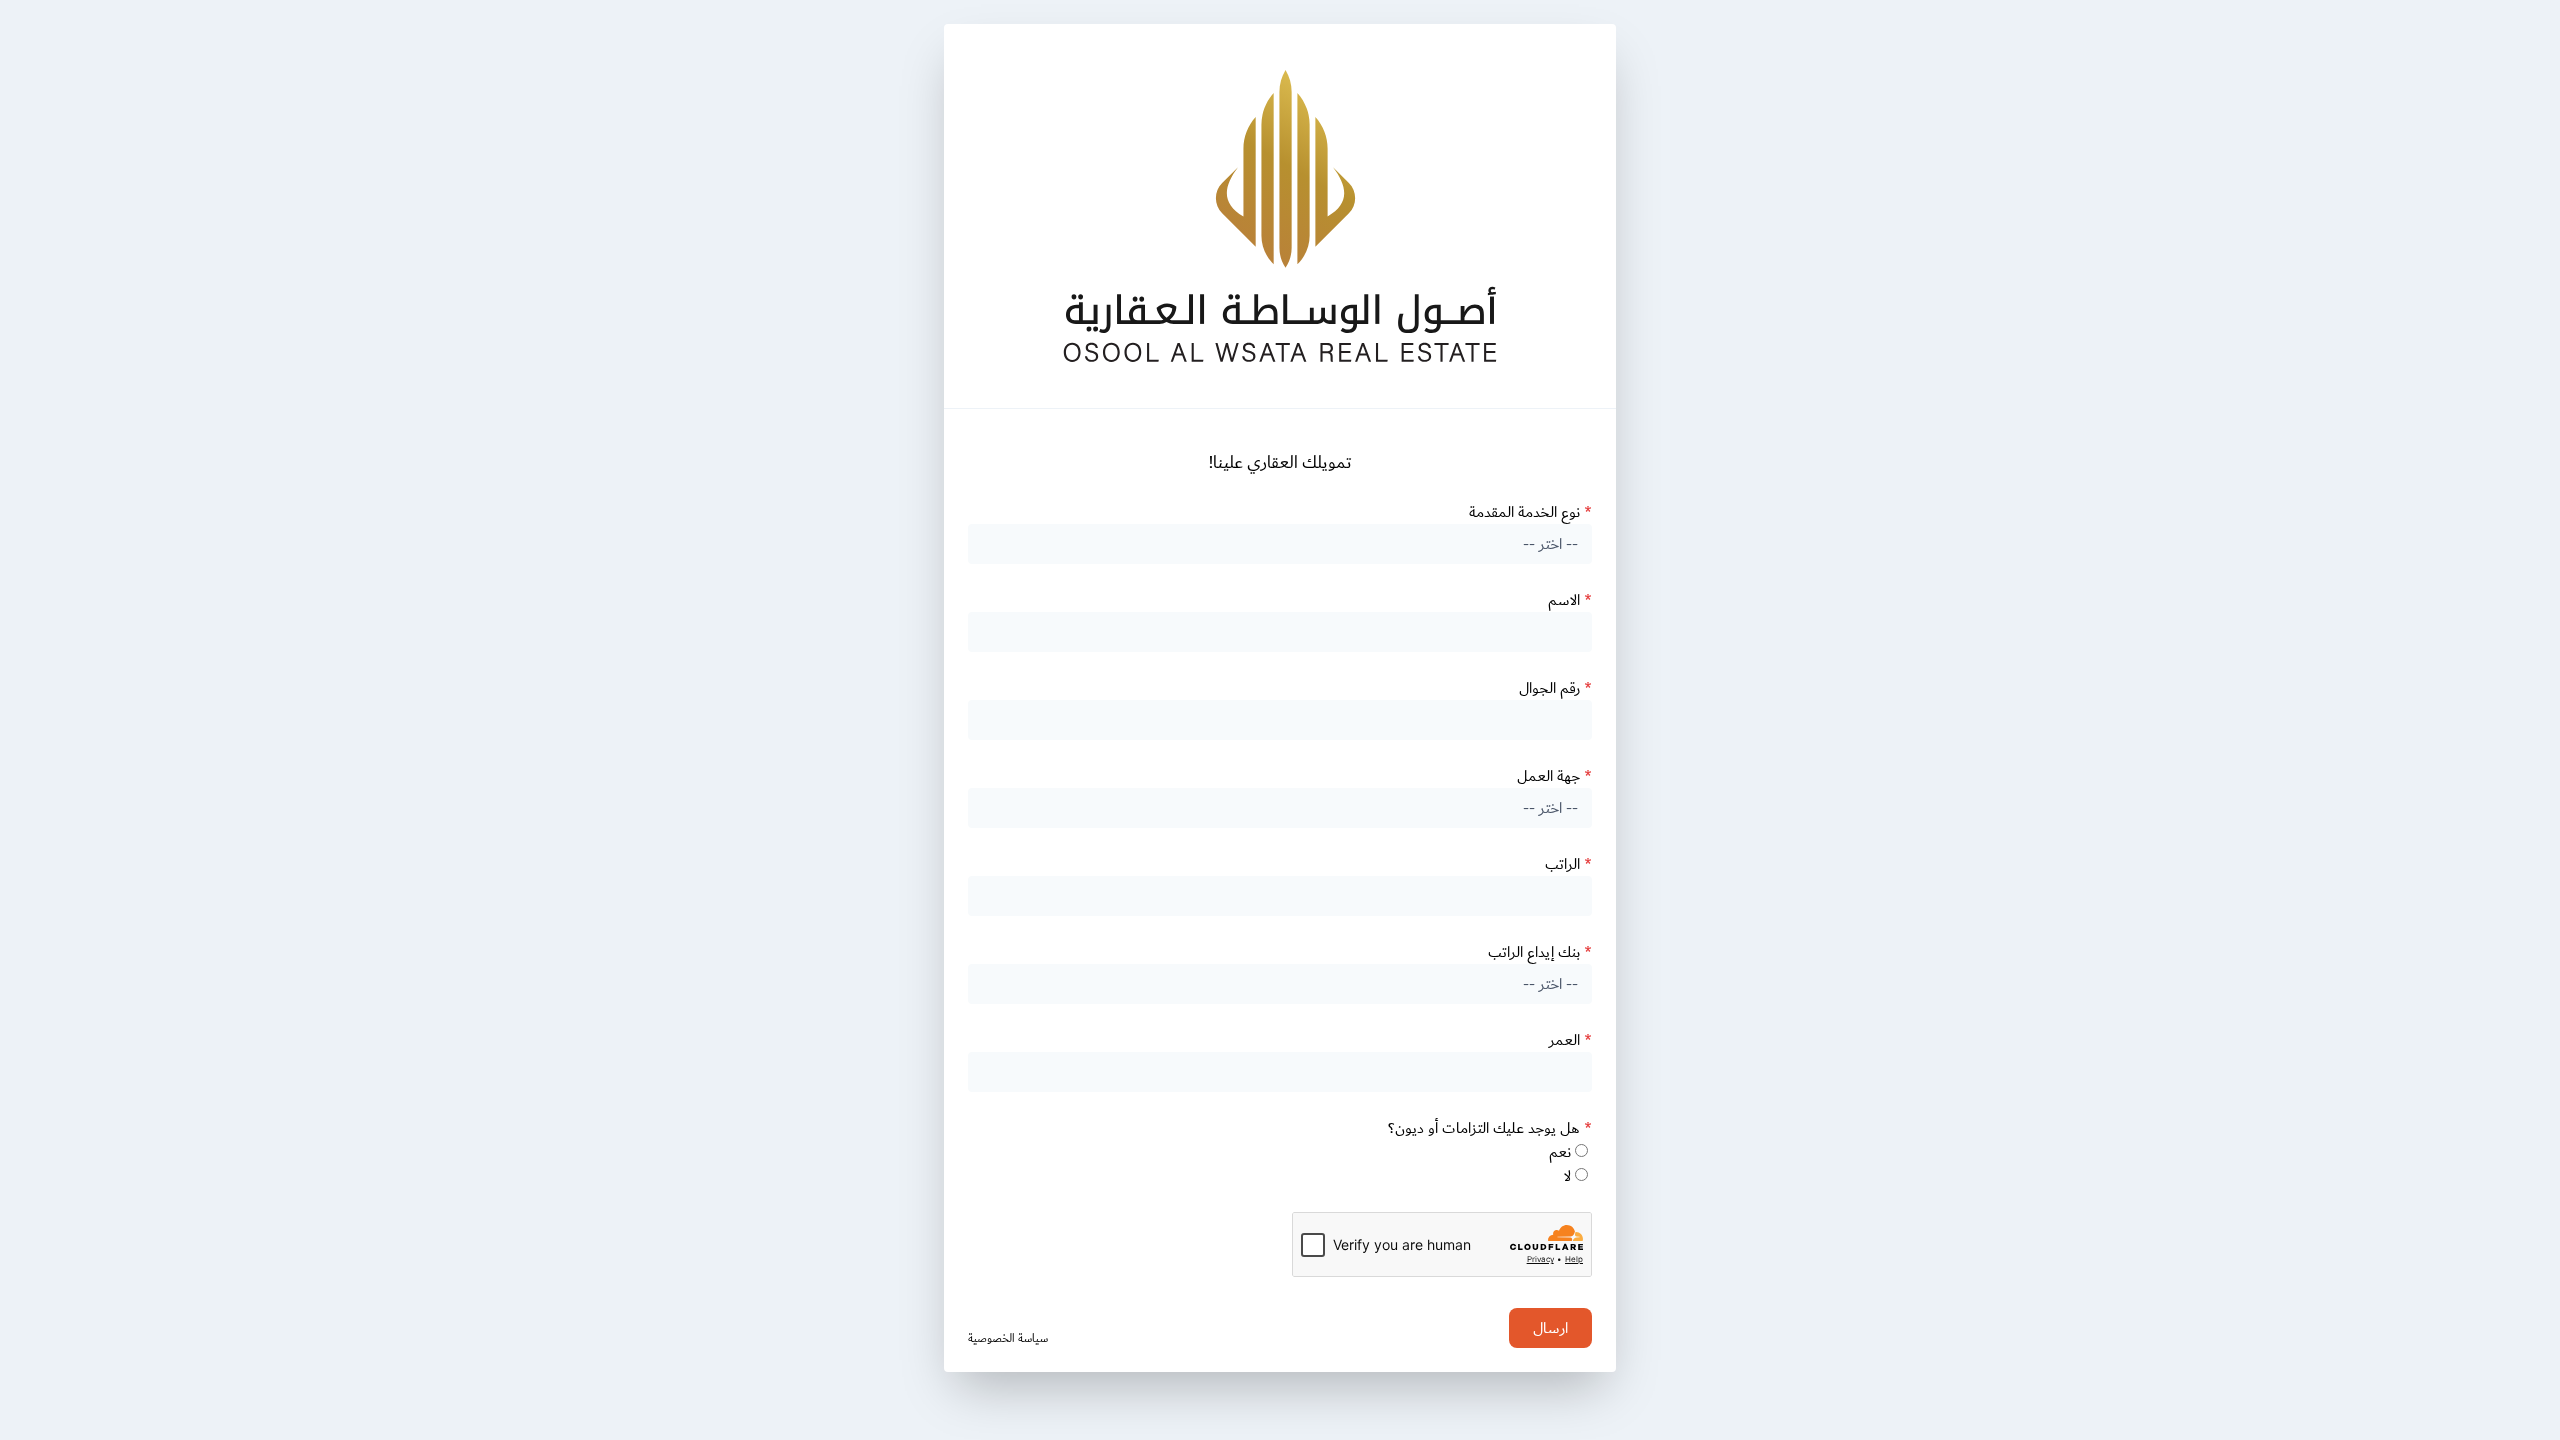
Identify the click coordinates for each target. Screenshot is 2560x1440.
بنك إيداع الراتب (1540, 952)
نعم (1560, 1152)
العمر (1570, 1040)
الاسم (1570, 600)
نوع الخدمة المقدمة (1530, 512)
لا (1567, 1176)
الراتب (1568, 864)
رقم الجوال (1555, 688)
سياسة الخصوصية (1008, 1339)
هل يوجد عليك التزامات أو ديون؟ (1490, 1128)
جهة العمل (1554, 776)
